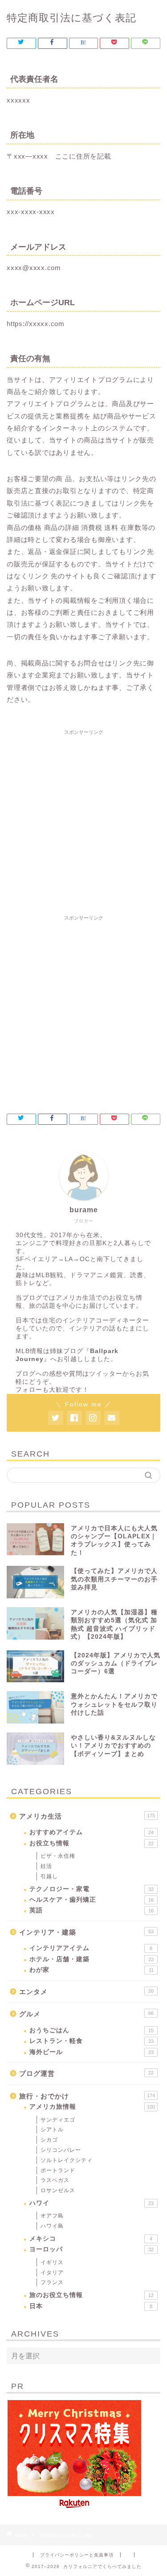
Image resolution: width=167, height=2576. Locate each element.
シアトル (52, 2130)
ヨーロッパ (92, 2249)
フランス (52, 2282)
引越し (49, 1876)
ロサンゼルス (58, 2190)
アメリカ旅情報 (92, 2107)
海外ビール (92, 2052)
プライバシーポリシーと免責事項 (77, 2555)
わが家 (92, 1970)
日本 (91, 2306)
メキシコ (91, 2239)
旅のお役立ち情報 (92, 2295)
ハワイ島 (52, 2226)
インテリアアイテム (91, 1948)
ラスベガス (55, 2180)
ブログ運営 (86, 2073)
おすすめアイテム (92, 1832)
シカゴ (49, 2140)
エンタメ (86, 1992)
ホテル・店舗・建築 (92, 1959)
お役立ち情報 (92, 1843)
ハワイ (92, 2203)
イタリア (52, 2273)
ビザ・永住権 (58, 1856)
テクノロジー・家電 (92, 1889)
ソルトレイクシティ (67, 2160)
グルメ (86, 2014)
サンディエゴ (58, 2120)
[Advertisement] (83, 822)
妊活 (46, 1866)
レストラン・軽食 (92, 2041)
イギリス (52, 2262)
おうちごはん (92, 2030)
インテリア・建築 (86, 1932)
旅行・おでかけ (87, 2096)
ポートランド (58, 2170)
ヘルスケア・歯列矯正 (92, 1900)
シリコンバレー (61, 2150)
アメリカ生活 (87, 1816)
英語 (92, 1910)
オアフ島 (52, 2216)
